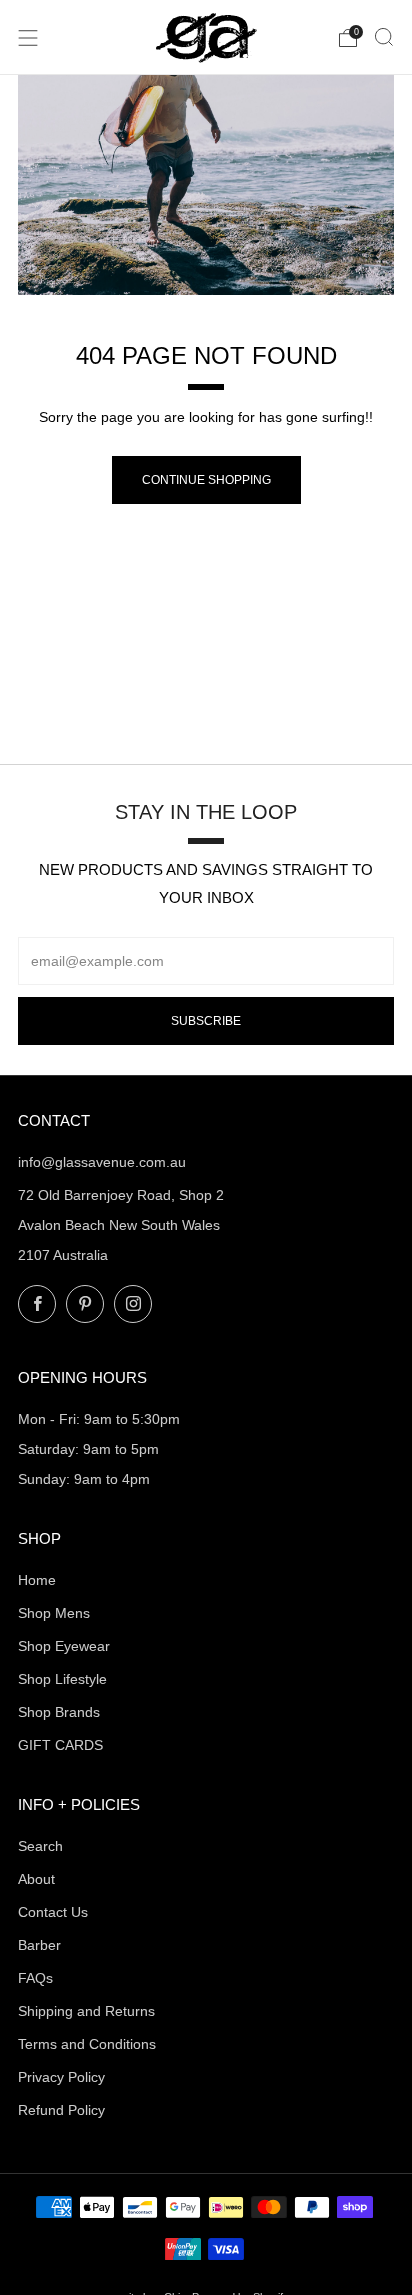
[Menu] (28, 38)
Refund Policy (61, 2110)
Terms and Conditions (87, 2044)
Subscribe (206, 1021)
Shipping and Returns (86, 2011)
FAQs (35, 1978)
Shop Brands (59, 1712)
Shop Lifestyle (62, 1679)
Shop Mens (54, 1613)
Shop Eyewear (64, 1646)
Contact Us (53, 1912)
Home (37, 1580)
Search (40, 1846)
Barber (39, 1945)
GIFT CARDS (60, 1745)
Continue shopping (206, 480)
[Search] (384, 37)
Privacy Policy (61, 2077)
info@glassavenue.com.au (102, 1162)
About (36, 1879)
